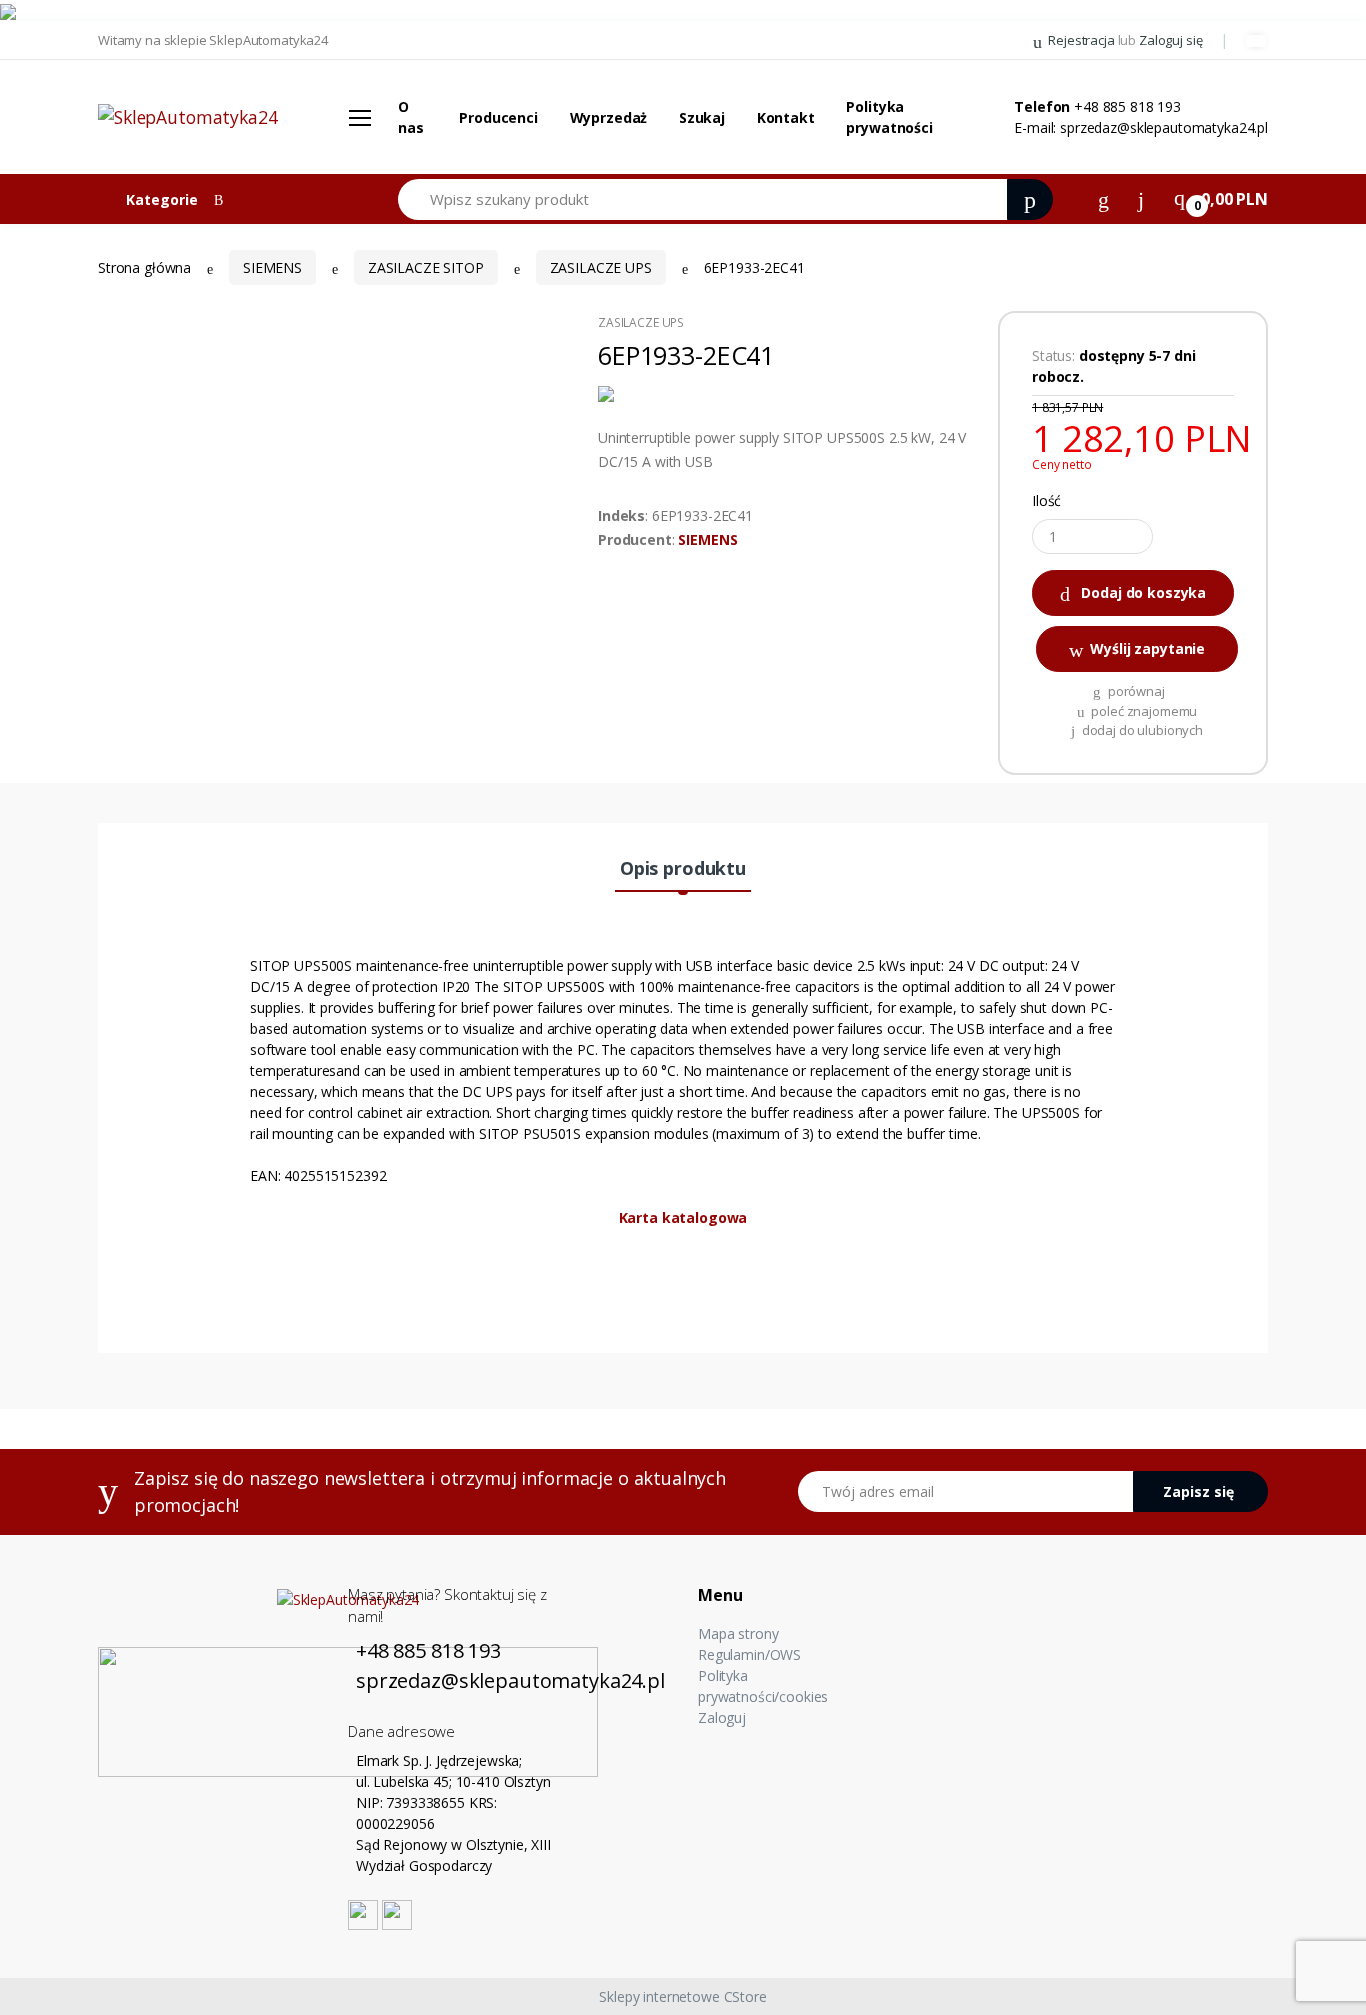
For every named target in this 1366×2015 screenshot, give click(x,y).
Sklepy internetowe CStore (682, 1996)
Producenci (498, 117)
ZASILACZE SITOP (426, 267)
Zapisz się (1198, 1491)
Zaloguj (722, 1717)
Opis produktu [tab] (683, 868)
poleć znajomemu (1143, 711)
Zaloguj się (1170, 40)
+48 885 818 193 (1127, 106)
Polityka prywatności (889, 117)
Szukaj (702, 117)
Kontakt (786, 117)
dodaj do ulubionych (1141, 730)
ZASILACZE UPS (601, 267)
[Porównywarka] (1103, 197)
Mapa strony (738, 1633)
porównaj (1135, 691)
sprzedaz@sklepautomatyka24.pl (1164, 127)
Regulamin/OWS (749, 1654)
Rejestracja (1081, 40)
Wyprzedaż (609, 117)
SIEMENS (707, 539)
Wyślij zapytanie (1146, 648)
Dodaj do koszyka (1142, 592)
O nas (411, 117)
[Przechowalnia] (1141, 197)
